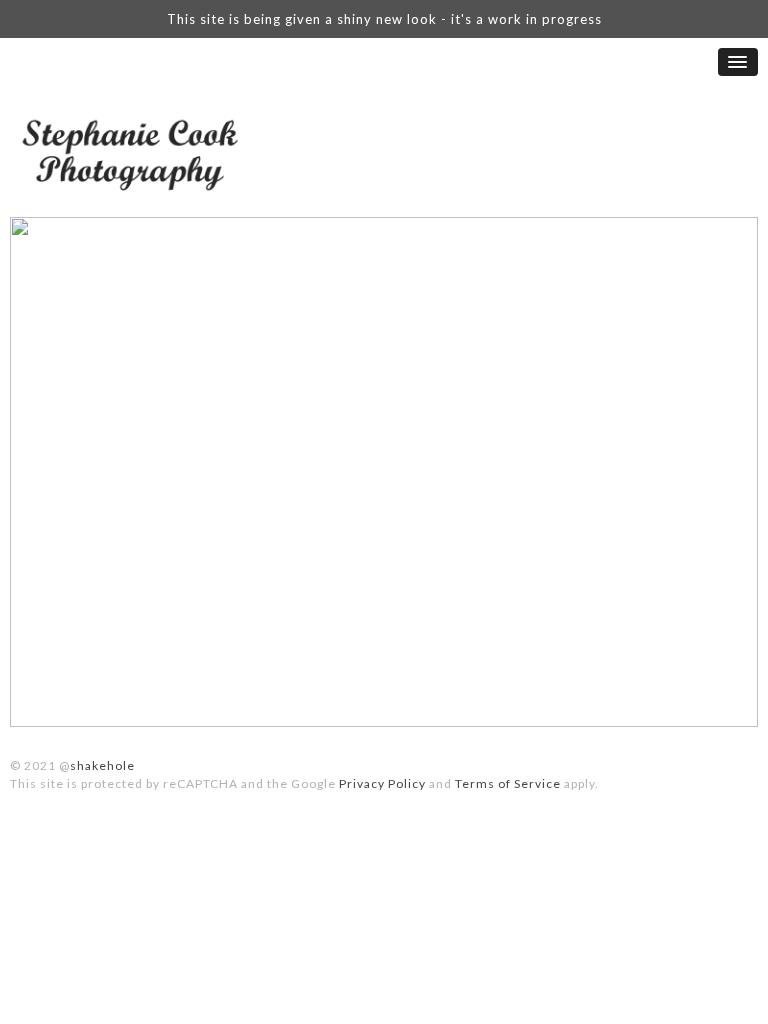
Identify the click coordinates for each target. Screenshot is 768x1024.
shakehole (102, 765)
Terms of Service (508, 783)
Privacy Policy (382, 783)
